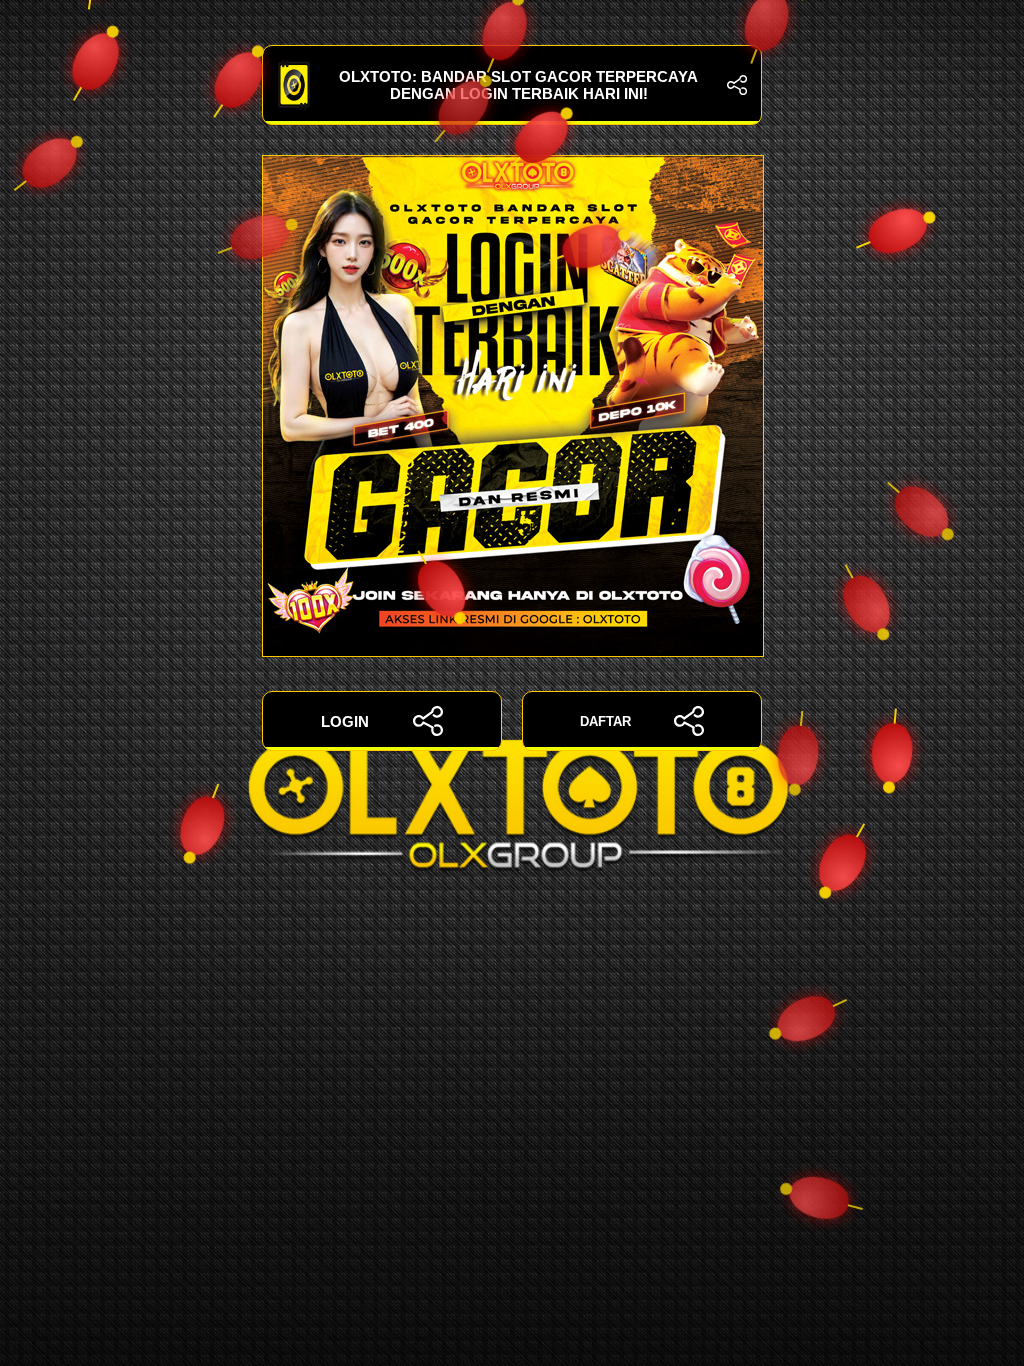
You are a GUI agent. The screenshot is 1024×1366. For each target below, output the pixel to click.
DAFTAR (605, 721)
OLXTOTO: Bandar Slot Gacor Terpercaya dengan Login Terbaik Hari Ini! (518, 85)
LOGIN (345, 721)
